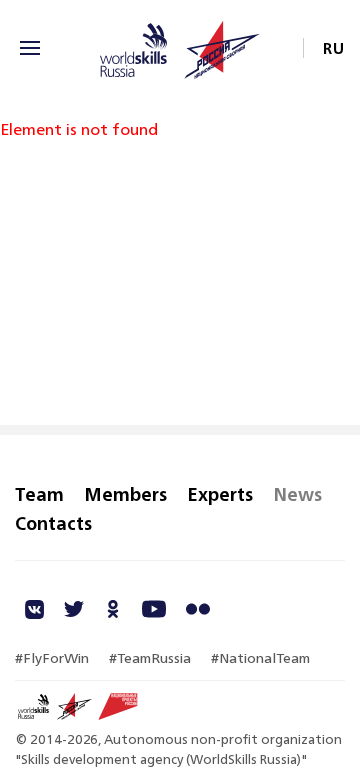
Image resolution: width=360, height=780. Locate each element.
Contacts (53, 523)
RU (334, 48)
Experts (220, 494)
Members (125, 494)
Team (39, 494)
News (297, 494)
